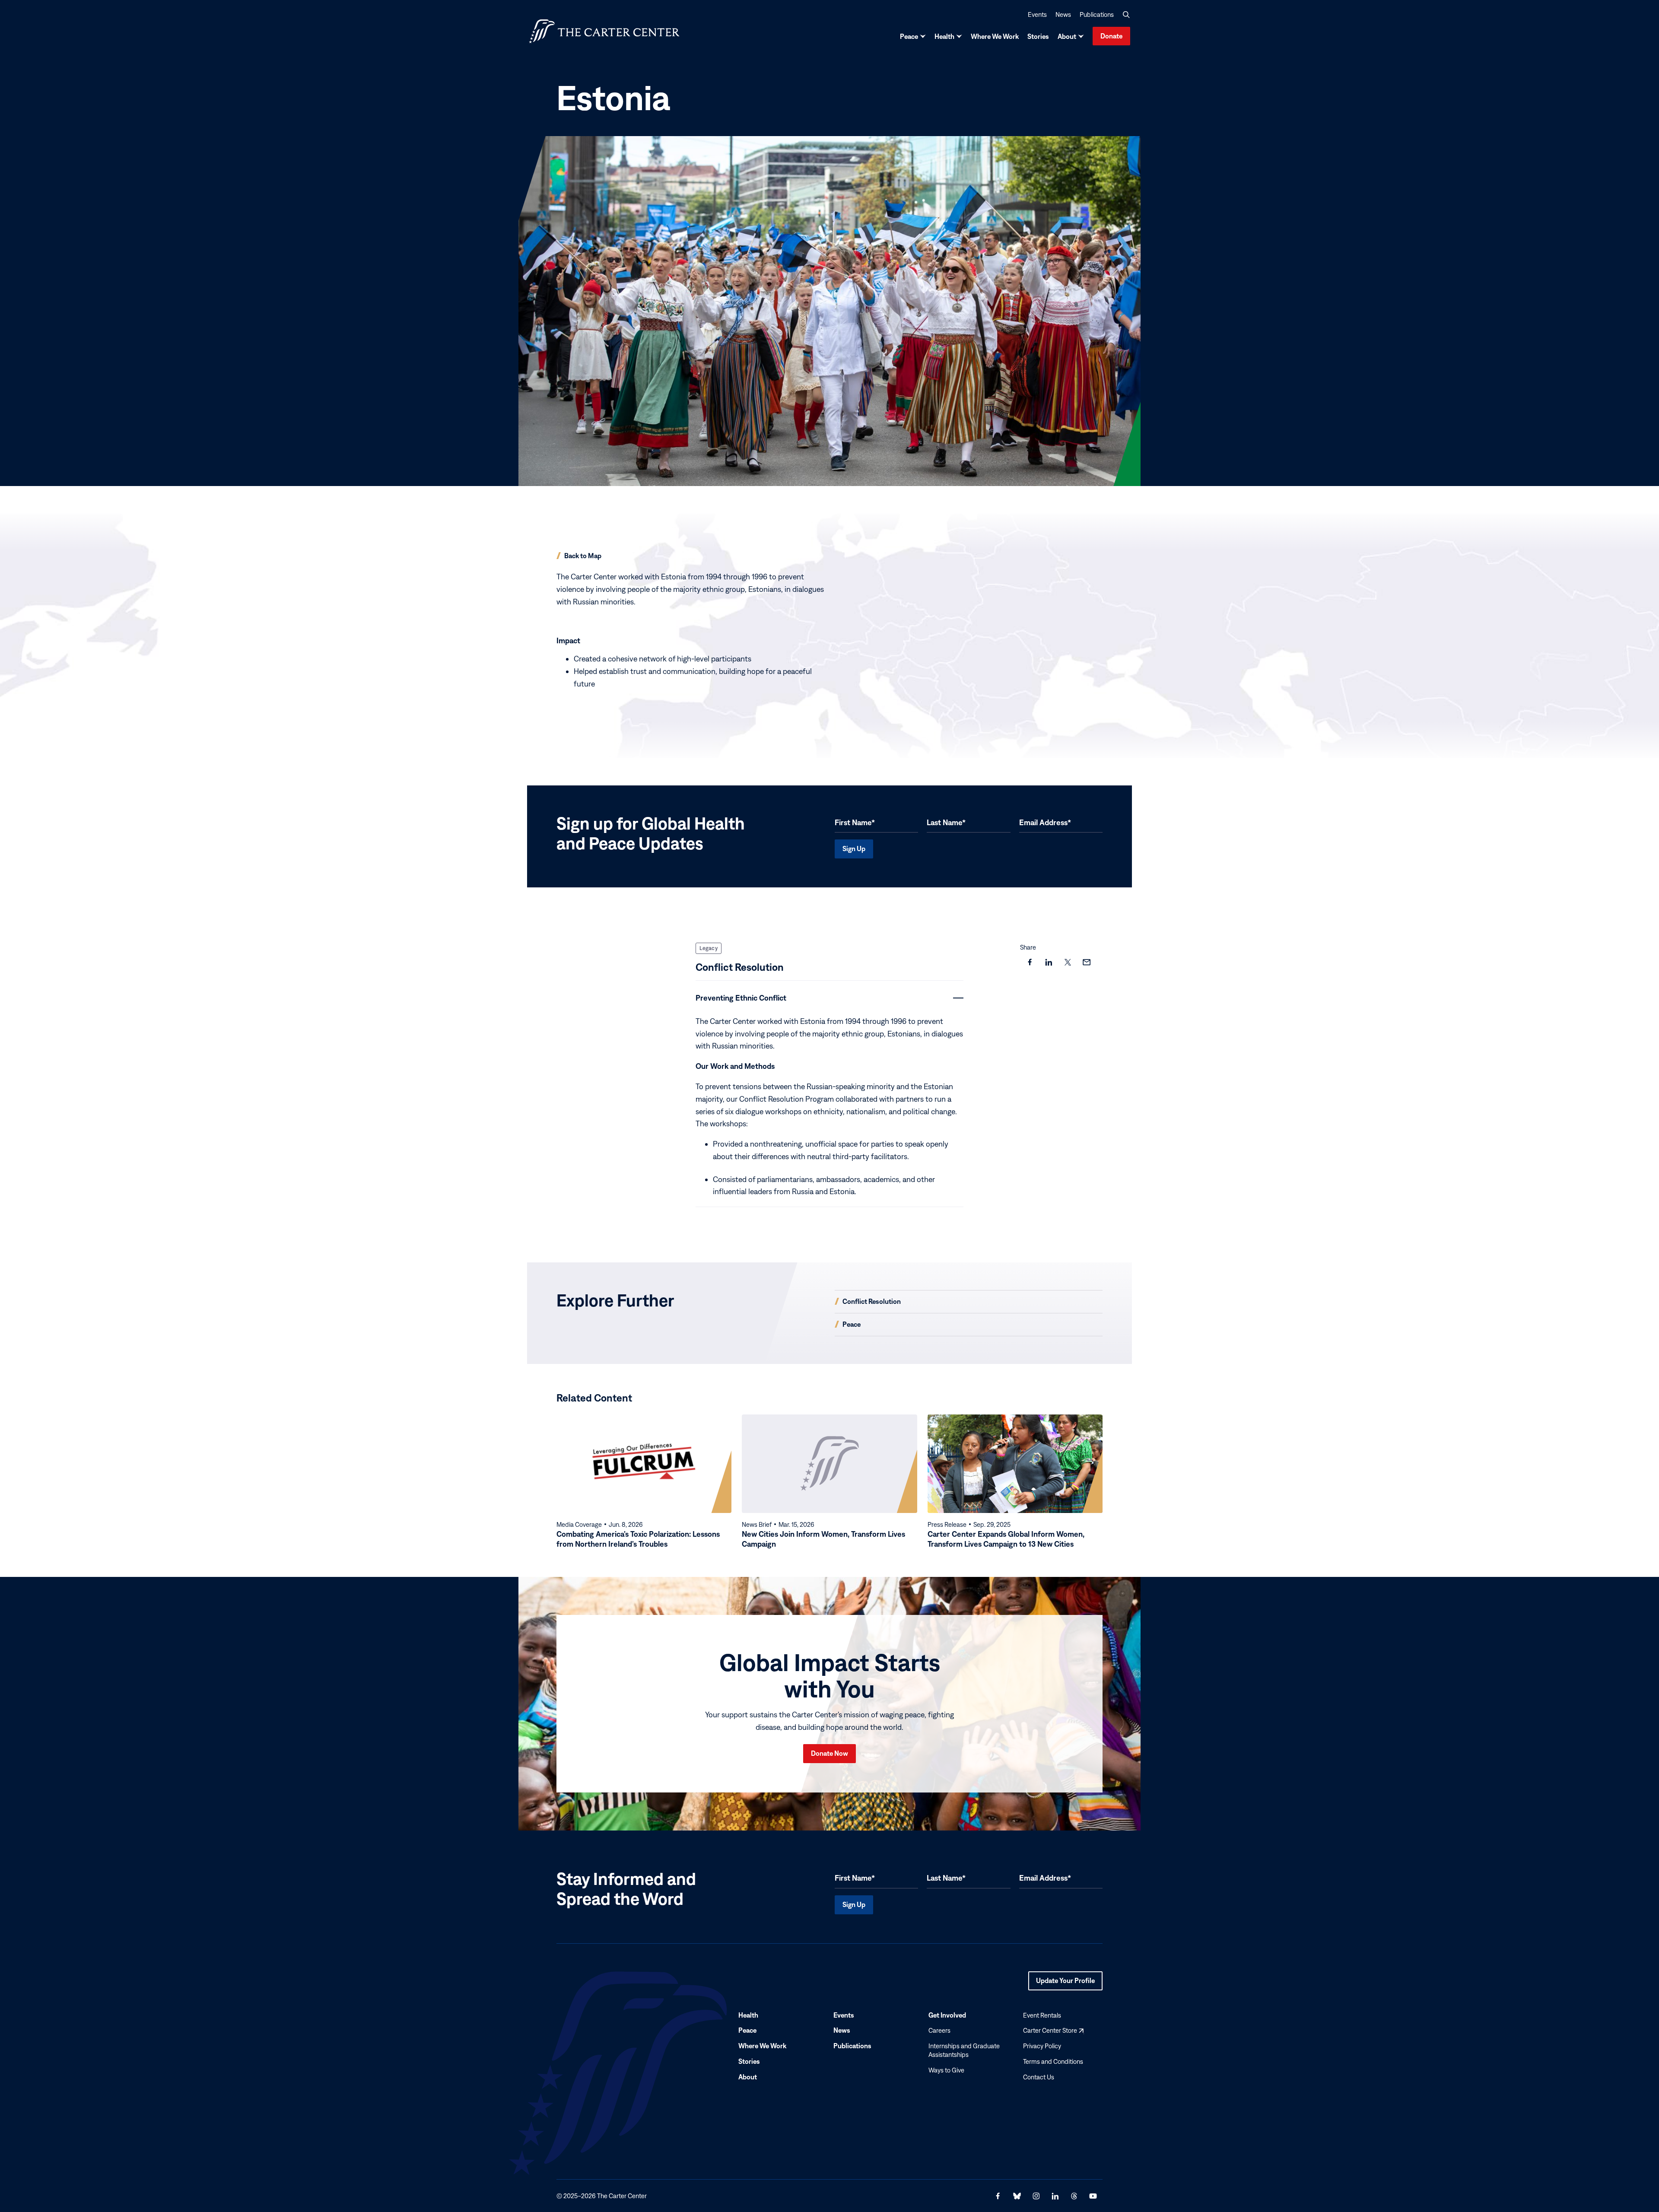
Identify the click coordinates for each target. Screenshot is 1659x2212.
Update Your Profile (1065, 1983)
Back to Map (583, 556)
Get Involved (947, 2015)
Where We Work (995, 36)
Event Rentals (1042, 2015)
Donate (1111, 36)
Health (944, 36)
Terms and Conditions (1053, 2061)
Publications (1097, 14)
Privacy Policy (1042, 2046)
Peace (909, 36)
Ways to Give (946, 2070)
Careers (939, 2030)
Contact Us (1039, 2077)
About (1067, 36)
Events (1037, 14)
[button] (1126, 15)
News (1063, 14)
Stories (1038, 36)
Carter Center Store (1053, 2030)
